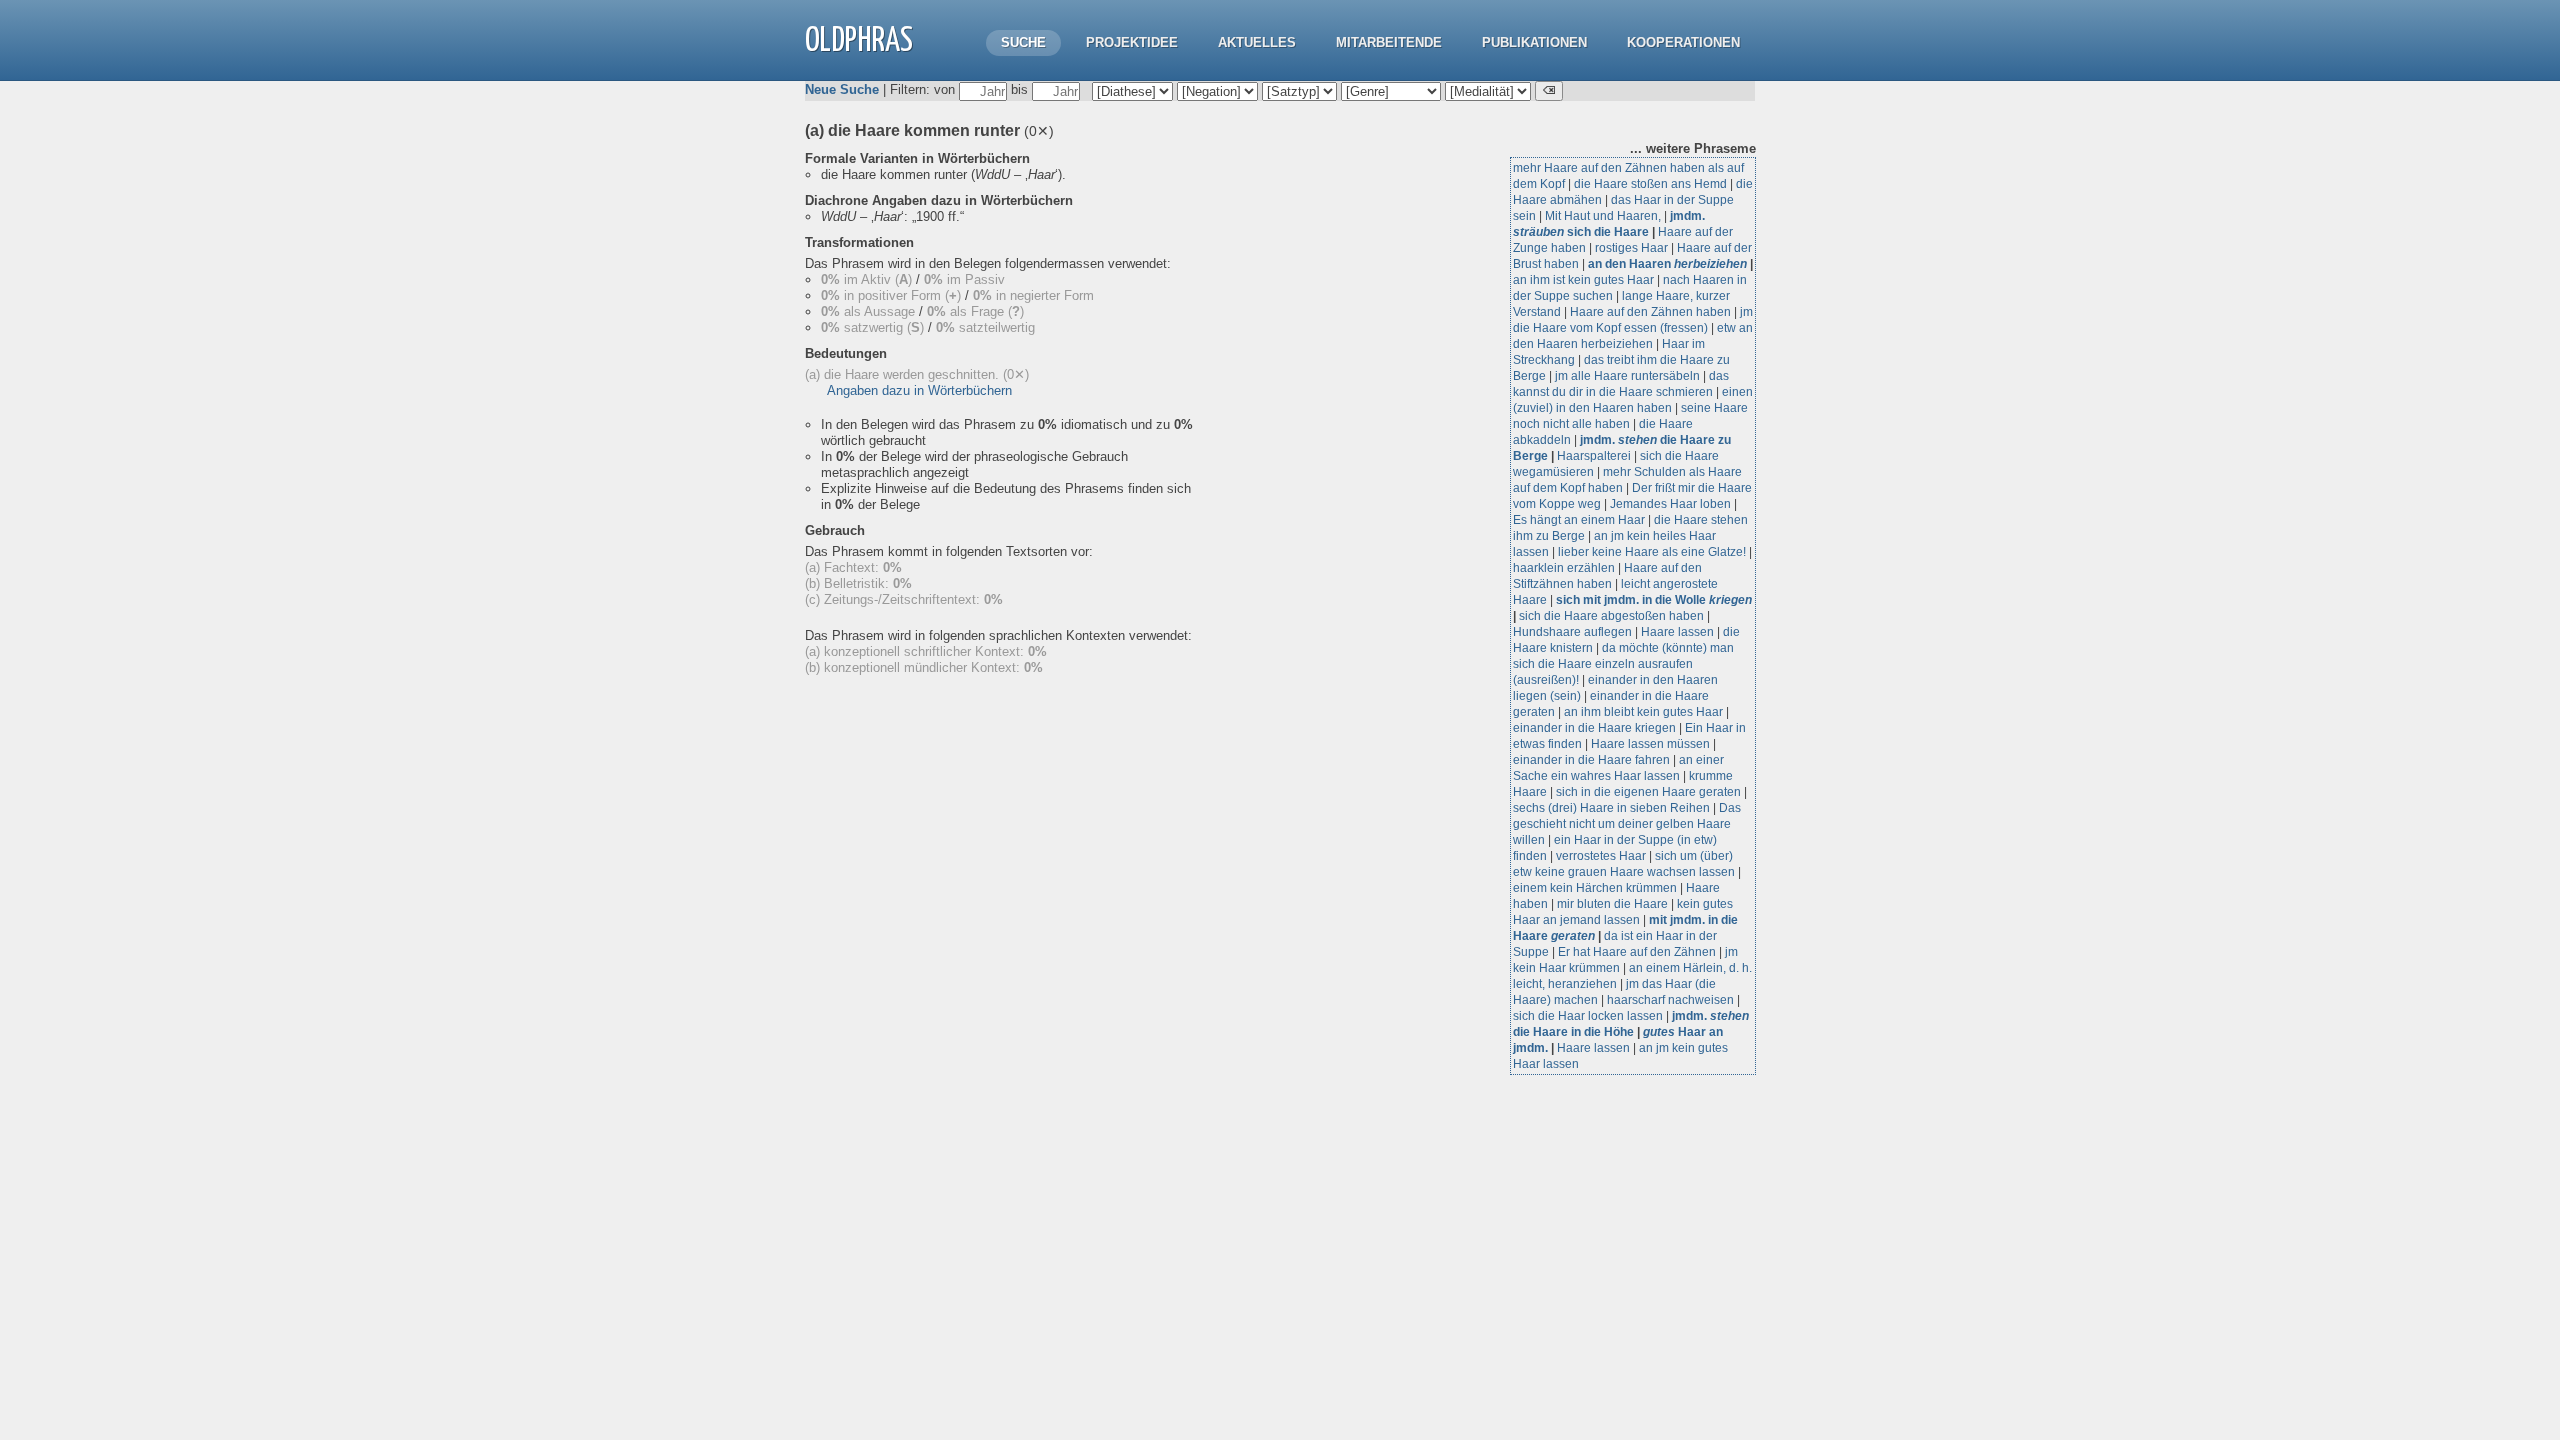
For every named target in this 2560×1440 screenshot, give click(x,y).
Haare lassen (1677, 632)
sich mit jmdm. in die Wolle (1654, 600)
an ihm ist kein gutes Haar (1583, 280)
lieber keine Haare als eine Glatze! (1652, 552)
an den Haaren (1667, 264)
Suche (1023, 42)
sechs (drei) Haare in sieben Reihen (1611, 808)
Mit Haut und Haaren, (1603, 216)
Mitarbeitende (1389, 42)
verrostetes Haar (1601, 856)
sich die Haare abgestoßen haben (1611, 616)
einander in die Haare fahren (1591, 760)
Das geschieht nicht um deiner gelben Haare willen (1627, 824)
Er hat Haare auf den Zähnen (1637, 952)
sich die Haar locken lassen (1588, 1016)
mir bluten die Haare (1612, 904)
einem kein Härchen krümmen (1595, 888)
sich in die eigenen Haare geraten (1648, 792)
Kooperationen (1683, 42)
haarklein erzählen (1564, 568)
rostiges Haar (1631, 248)
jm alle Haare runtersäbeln (1627, 376)
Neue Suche (842, 89)
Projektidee (1132, 42)
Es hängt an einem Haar (1579, 520)
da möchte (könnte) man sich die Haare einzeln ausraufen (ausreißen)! (1623, 664)
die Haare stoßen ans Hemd (1650, 184)
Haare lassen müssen (1650, 744)
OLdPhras (859, 41)
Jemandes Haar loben (1670, 504)
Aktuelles (1257, 42)
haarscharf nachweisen (1670, 1000)
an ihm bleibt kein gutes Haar (1643, 712)
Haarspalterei (1594, 456)
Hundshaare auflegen (1572, 632)
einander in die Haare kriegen (1594, 728)
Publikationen (1534, 42)
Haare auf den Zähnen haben (1650, 312)
